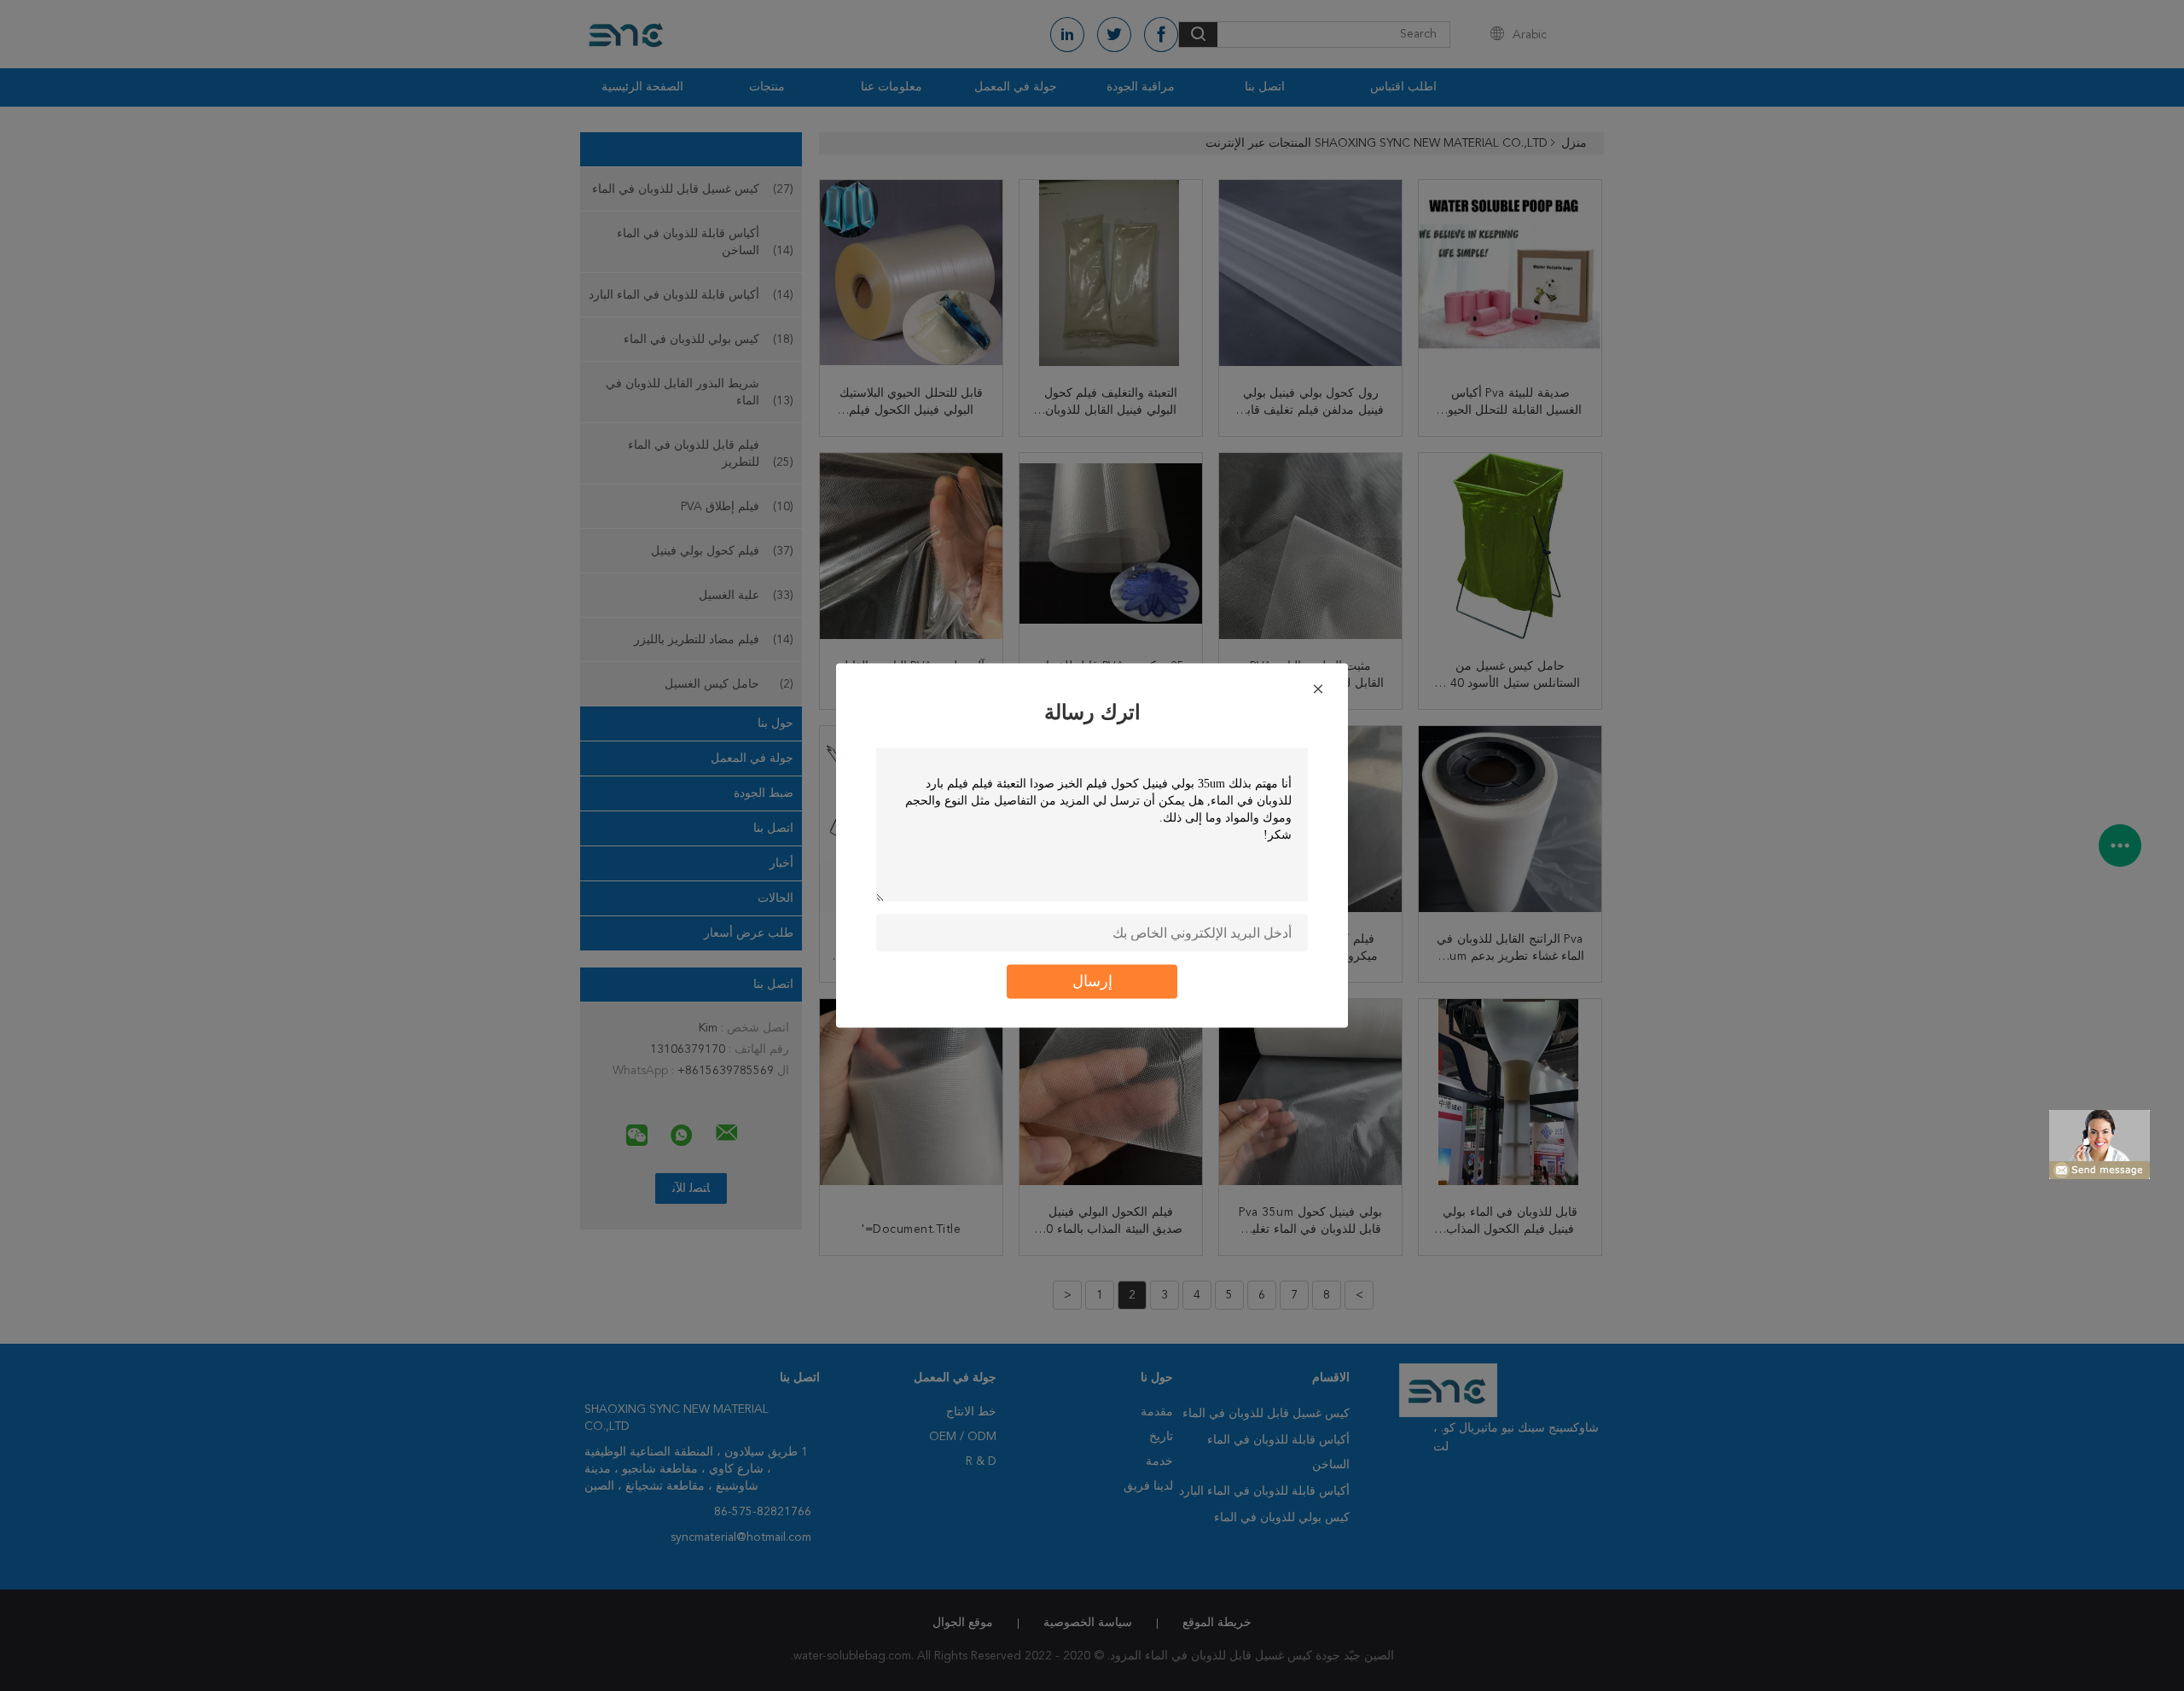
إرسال (1092, 982)
